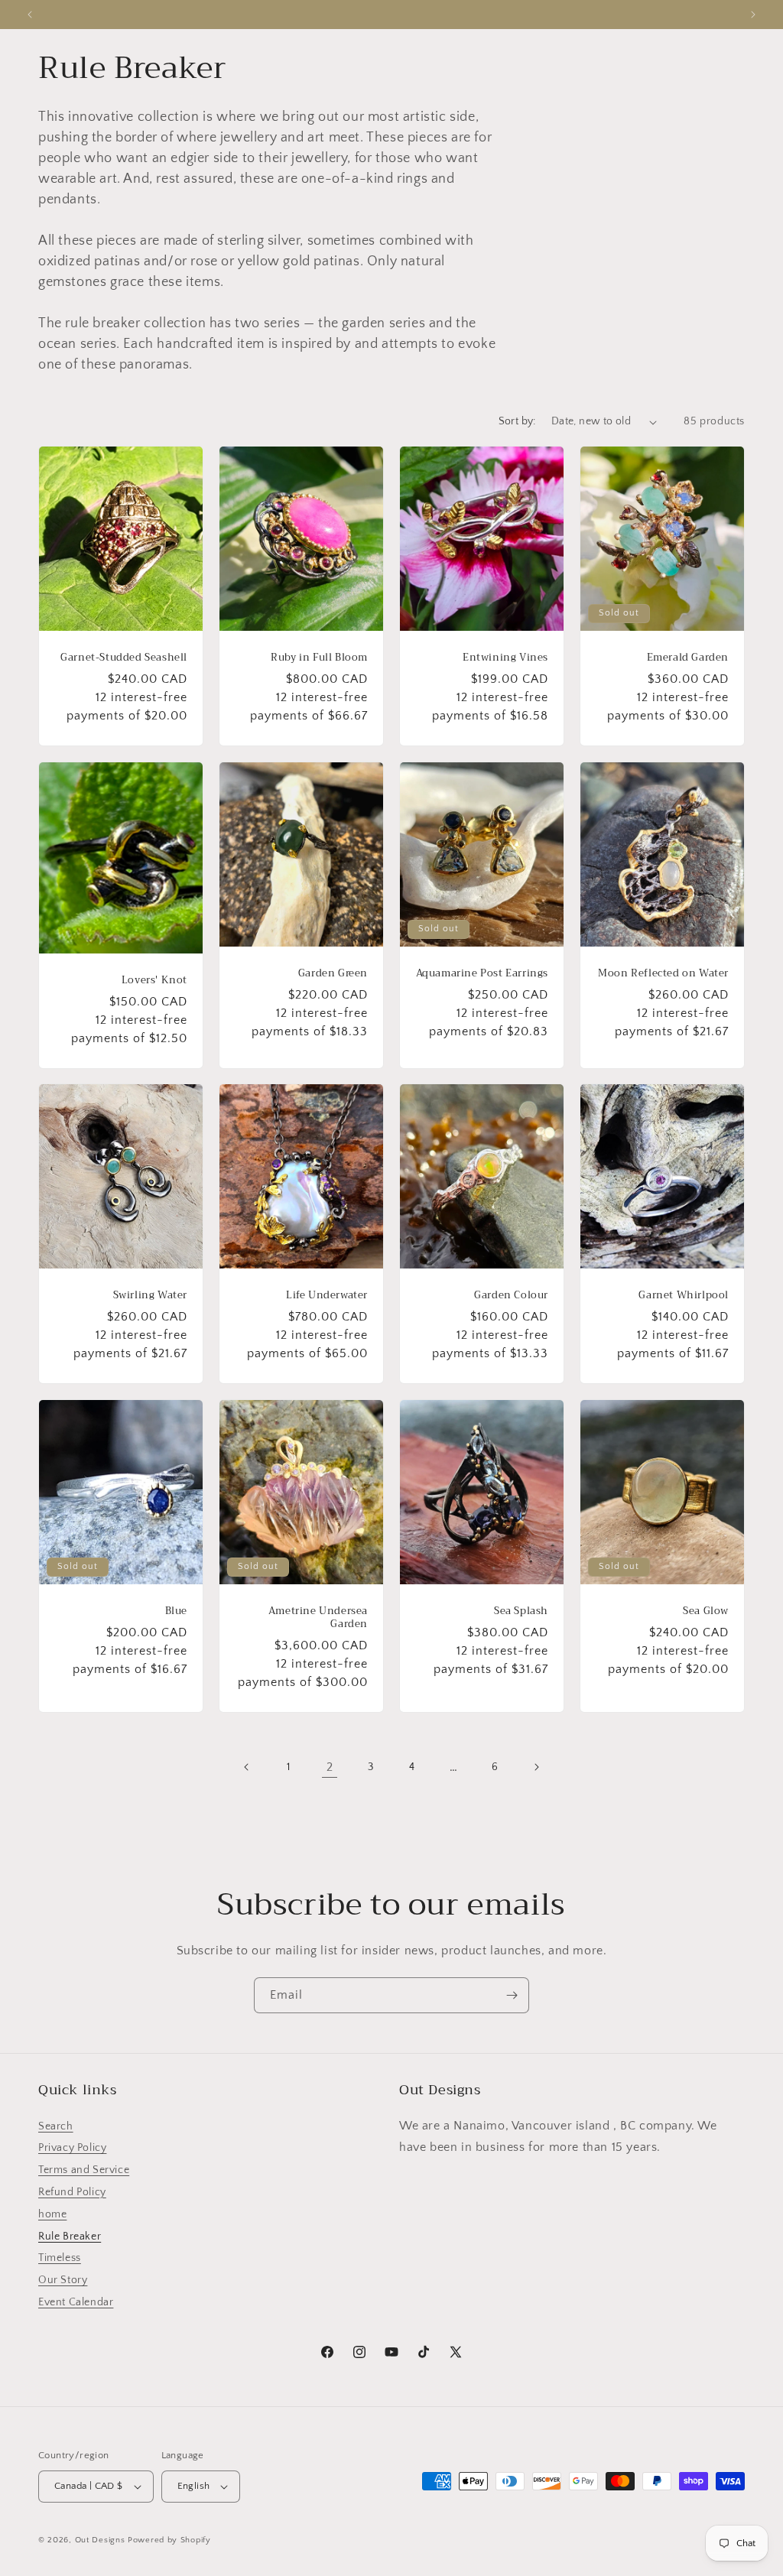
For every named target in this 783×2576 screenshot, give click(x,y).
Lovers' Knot (154, 980)
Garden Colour (511, 1296)
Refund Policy (72, 2192)
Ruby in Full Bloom (319, 658)
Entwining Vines (505, 658)
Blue (176, 1611)
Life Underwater (327, 1296)
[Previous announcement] (30, 15)
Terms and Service (84, 2170)
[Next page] (536, 1767)
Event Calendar (76, 2302)
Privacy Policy (72, 2148)
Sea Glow (706, 1611)
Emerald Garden (688, 658)
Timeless (60, 2258)
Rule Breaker (70, 2237)
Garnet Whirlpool (684, 1296)
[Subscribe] (512, 1995)
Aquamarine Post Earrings (482, 973)
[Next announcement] (753, 15)
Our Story (63, 2280)
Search (56, 2126)
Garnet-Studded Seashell (124, 658)
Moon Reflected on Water (663, 973)
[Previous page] (247, 1767)
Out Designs (100, 2540)
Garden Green (333, 973)
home (52, 2214)
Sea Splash (521, 1611)
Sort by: (517, 421)
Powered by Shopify (169, 2540)
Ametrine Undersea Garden (318, 1618)
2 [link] (330, 1767)
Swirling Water (150, 1296)
